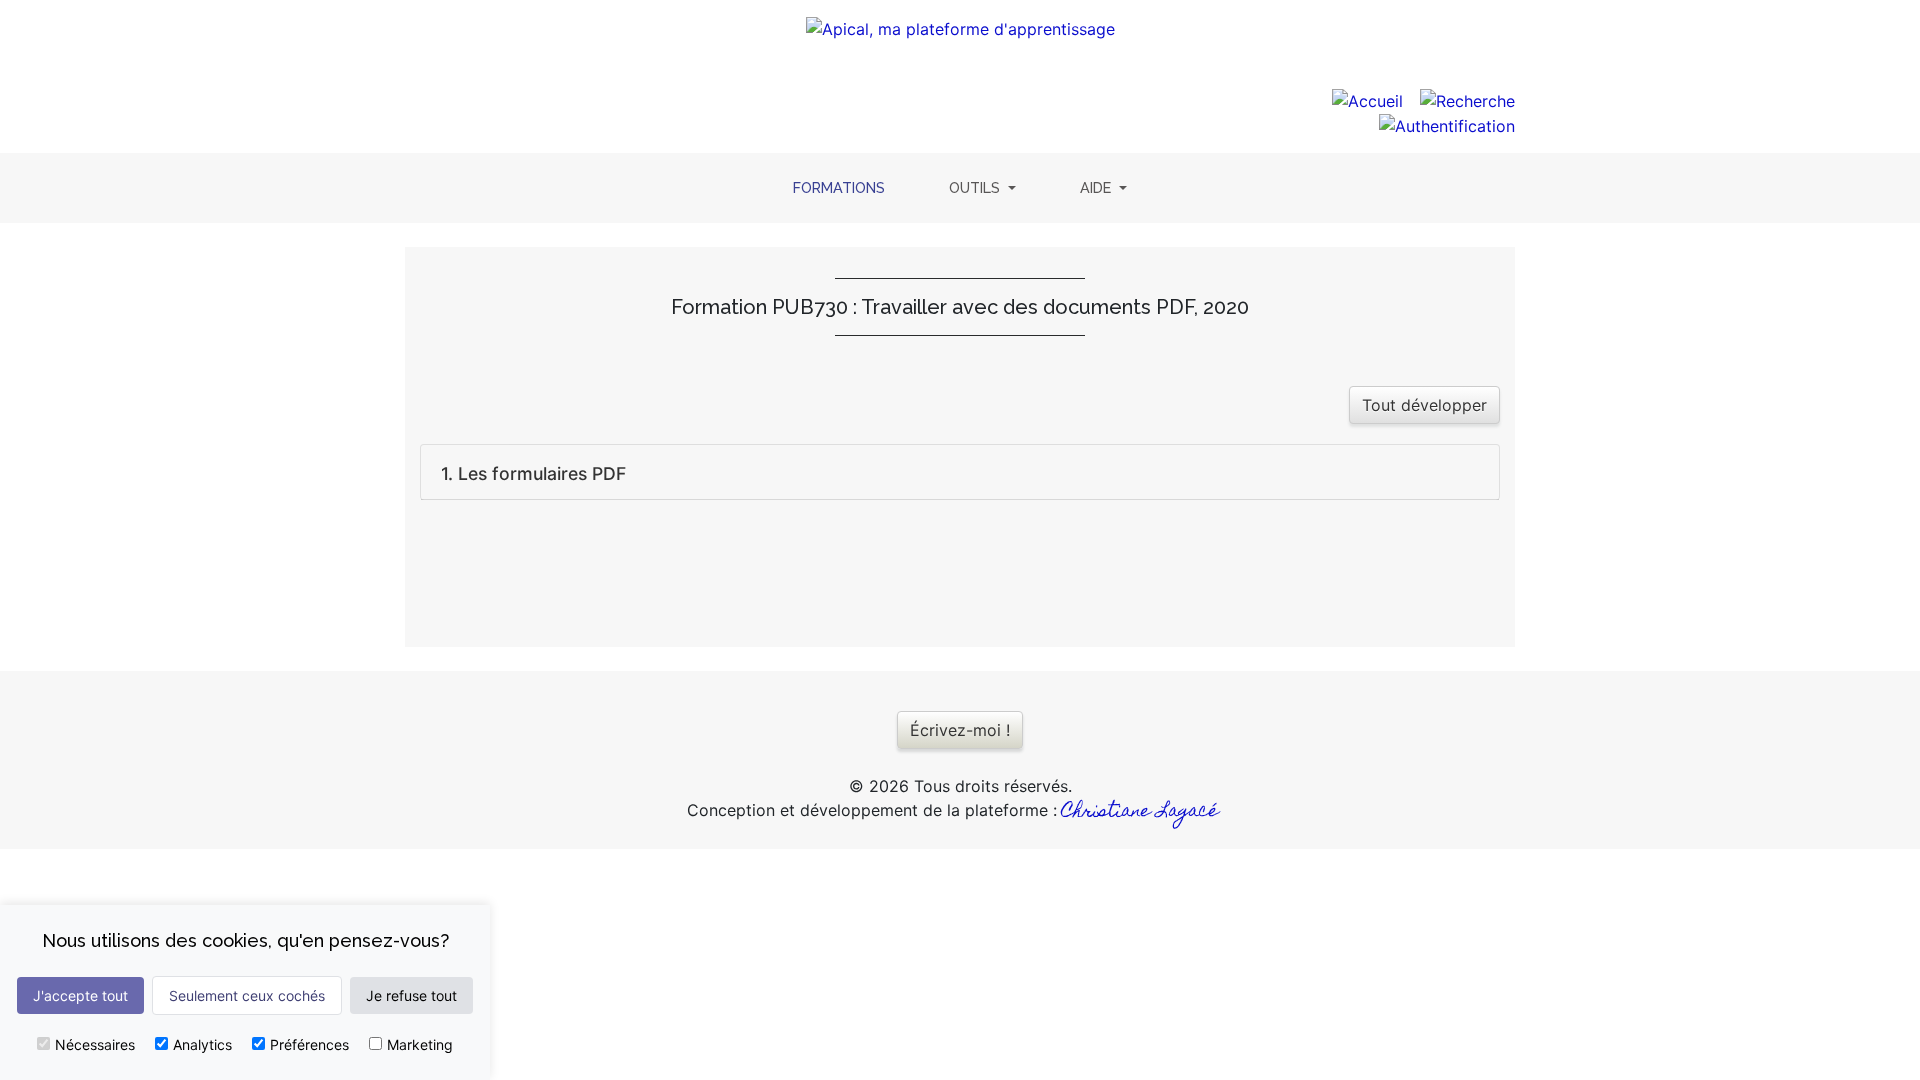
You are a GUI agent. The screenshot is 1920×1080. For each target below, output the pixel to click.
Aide (1097, 187)
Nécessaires (95, 1044)
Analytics (202, 1044)
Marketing (420, 1044)
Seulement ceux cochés (247, 995)
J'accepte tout (80, 995)
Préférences (309, 1044)
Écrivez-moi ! (960, 730)
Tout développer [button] (1424, 405)
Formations (843, 187)
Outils (976, 187)
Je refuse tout (411, 995)
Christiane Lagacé (1140, 812)
